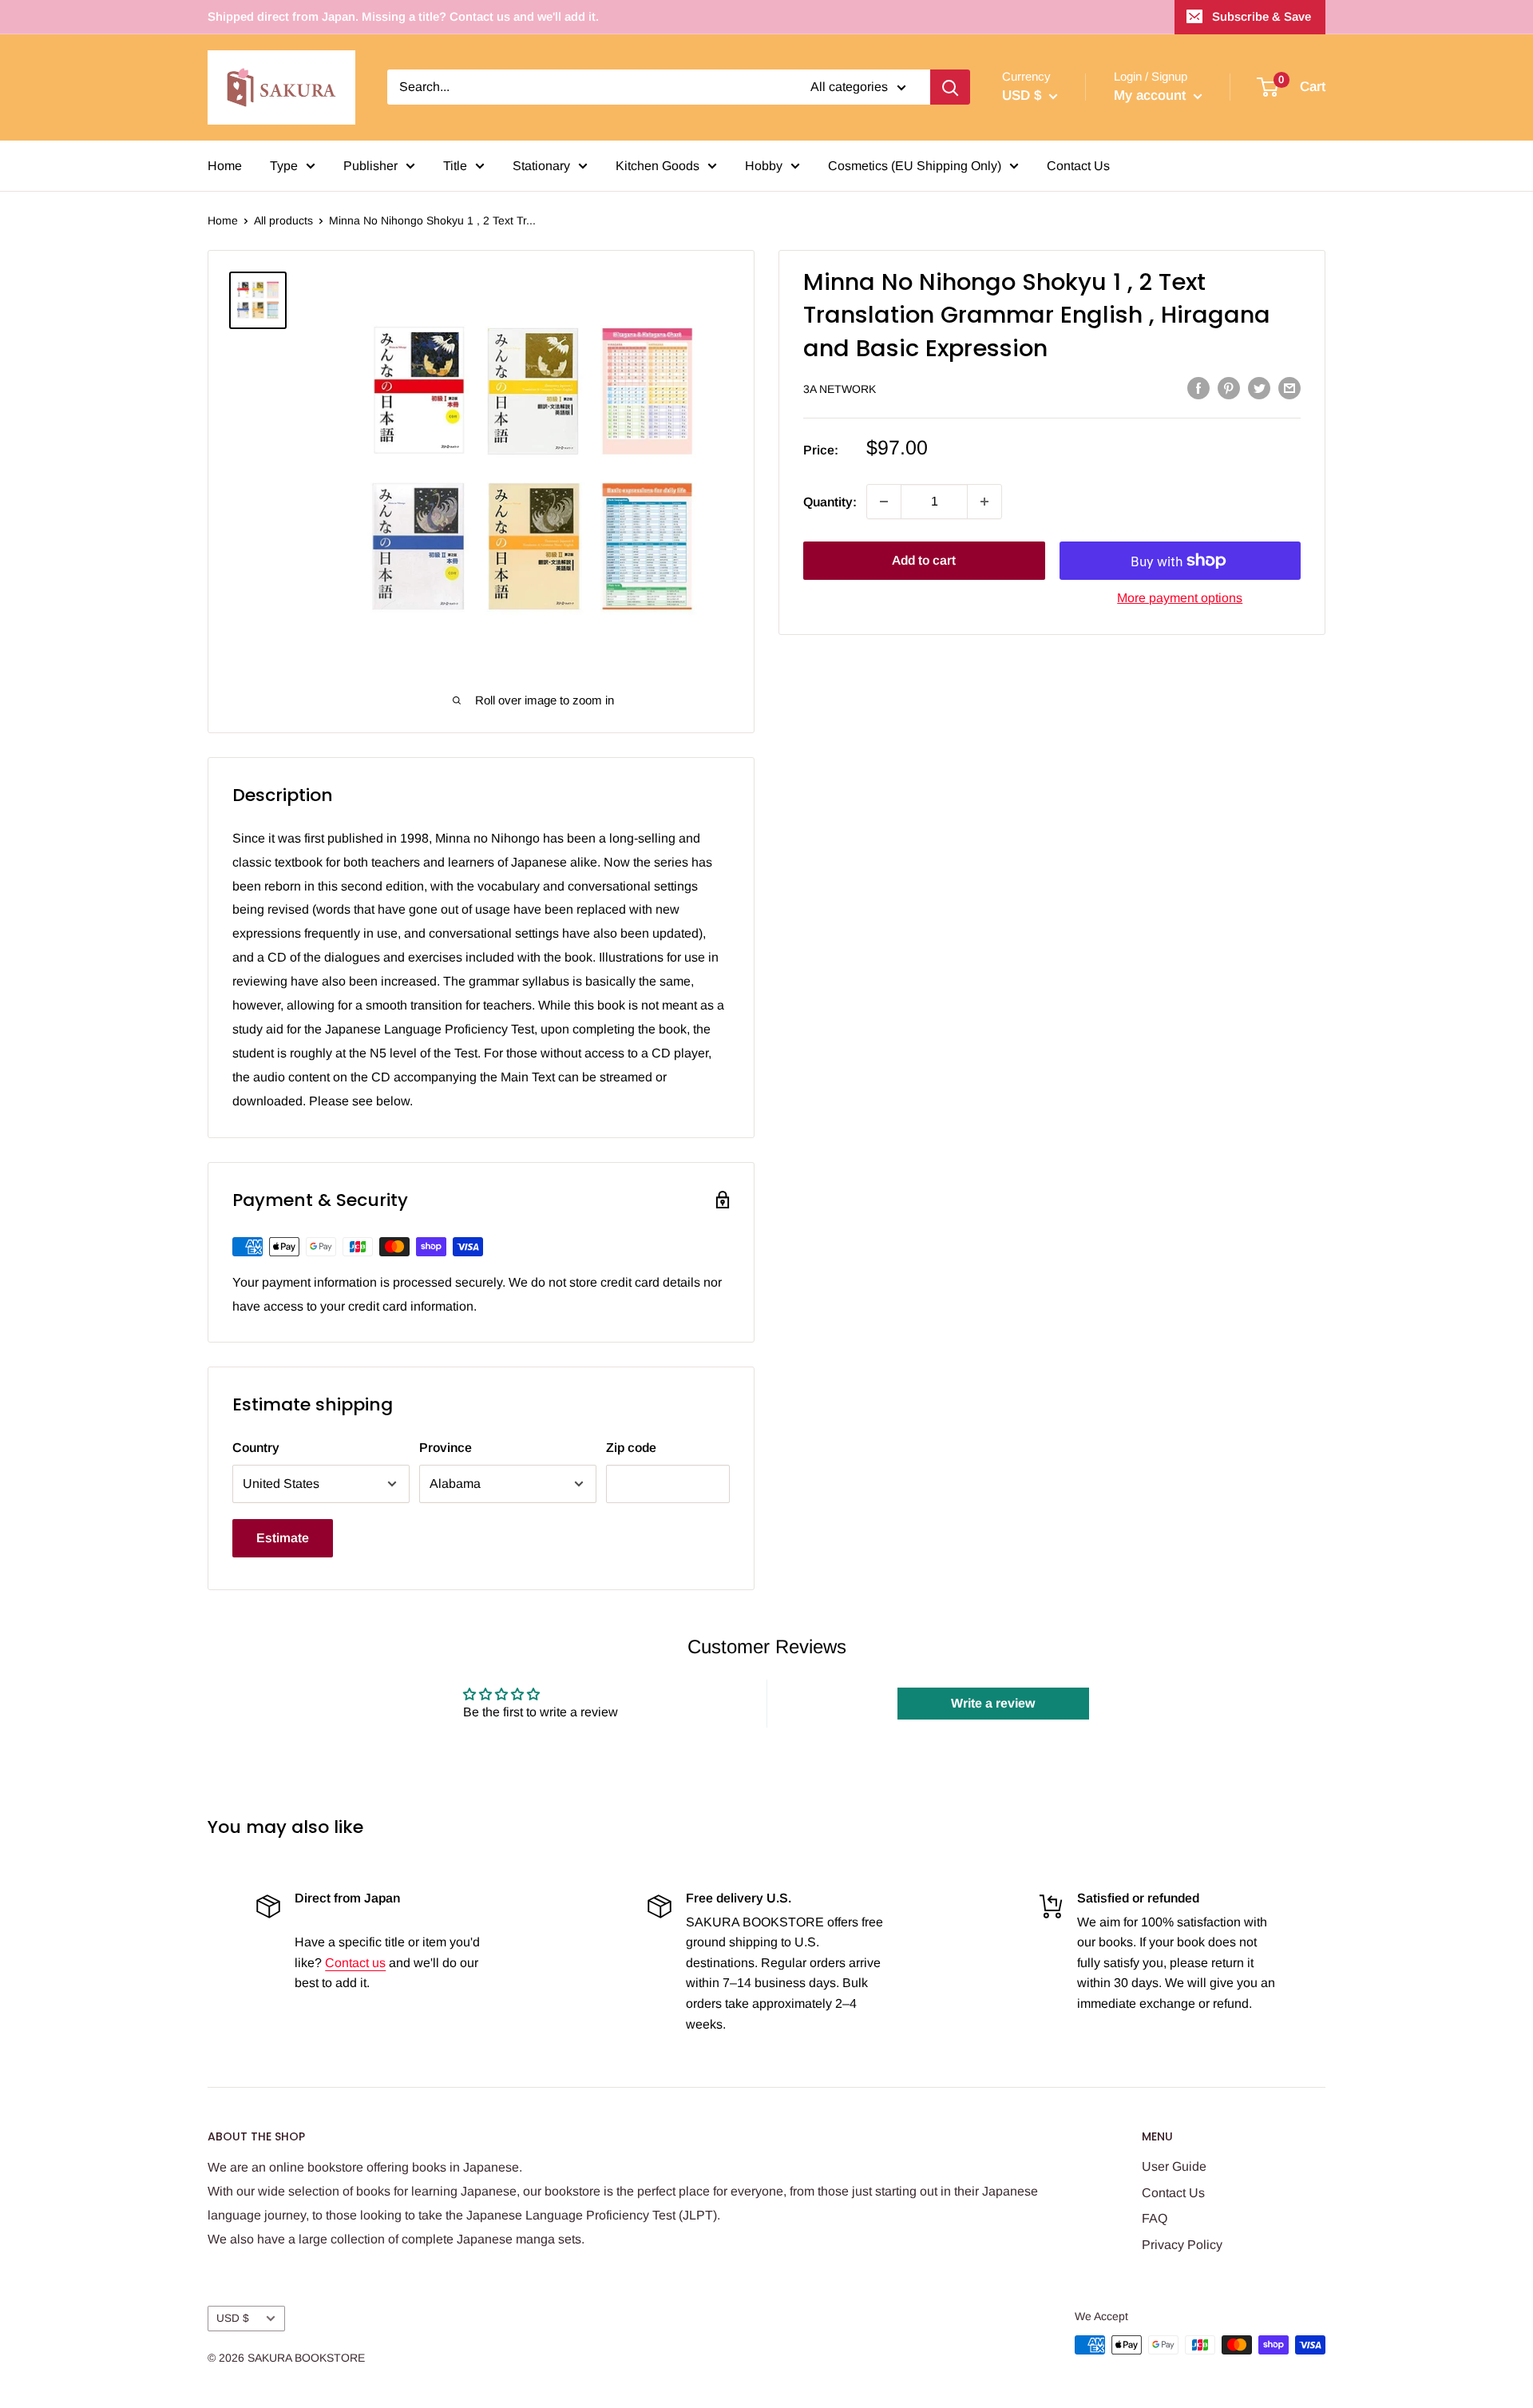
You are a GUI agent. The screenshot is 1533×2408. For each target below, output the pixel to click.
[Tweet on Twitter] (1259, 387)
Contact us (355, 1963)
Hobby (764, 166)
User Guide (1174, 2166)
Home (225, 166)
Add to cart (924, 560)
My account (1152, 95)
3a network (840, 389)
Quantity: (830, 501)
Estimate (283, 1538)
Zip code (631, 1448)
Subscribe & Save (1262, 16)
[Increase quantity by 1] (984, 502)
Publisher (370, 166)
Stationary (541, 166)
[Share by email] (1289, 387)
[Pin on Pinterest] (1229, 387)
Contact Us (1078, 166)
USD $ (233, 2318)
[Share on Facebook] (1198, 387)
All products (283, 220)
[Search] (950, 87)
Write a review (993, 1703)
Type (284, 166)
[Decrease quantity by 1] (884, 502)
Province (446, 1448)
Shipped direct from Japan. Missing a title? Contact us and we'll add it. (403, 16)
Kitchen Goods (658, 166)
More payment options (1180, 598)
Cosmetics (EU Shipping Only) (915, 166)
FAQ (1155, 2218)
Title (455, 166)
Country (256, 1448)
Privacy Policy (1182, 2245)
